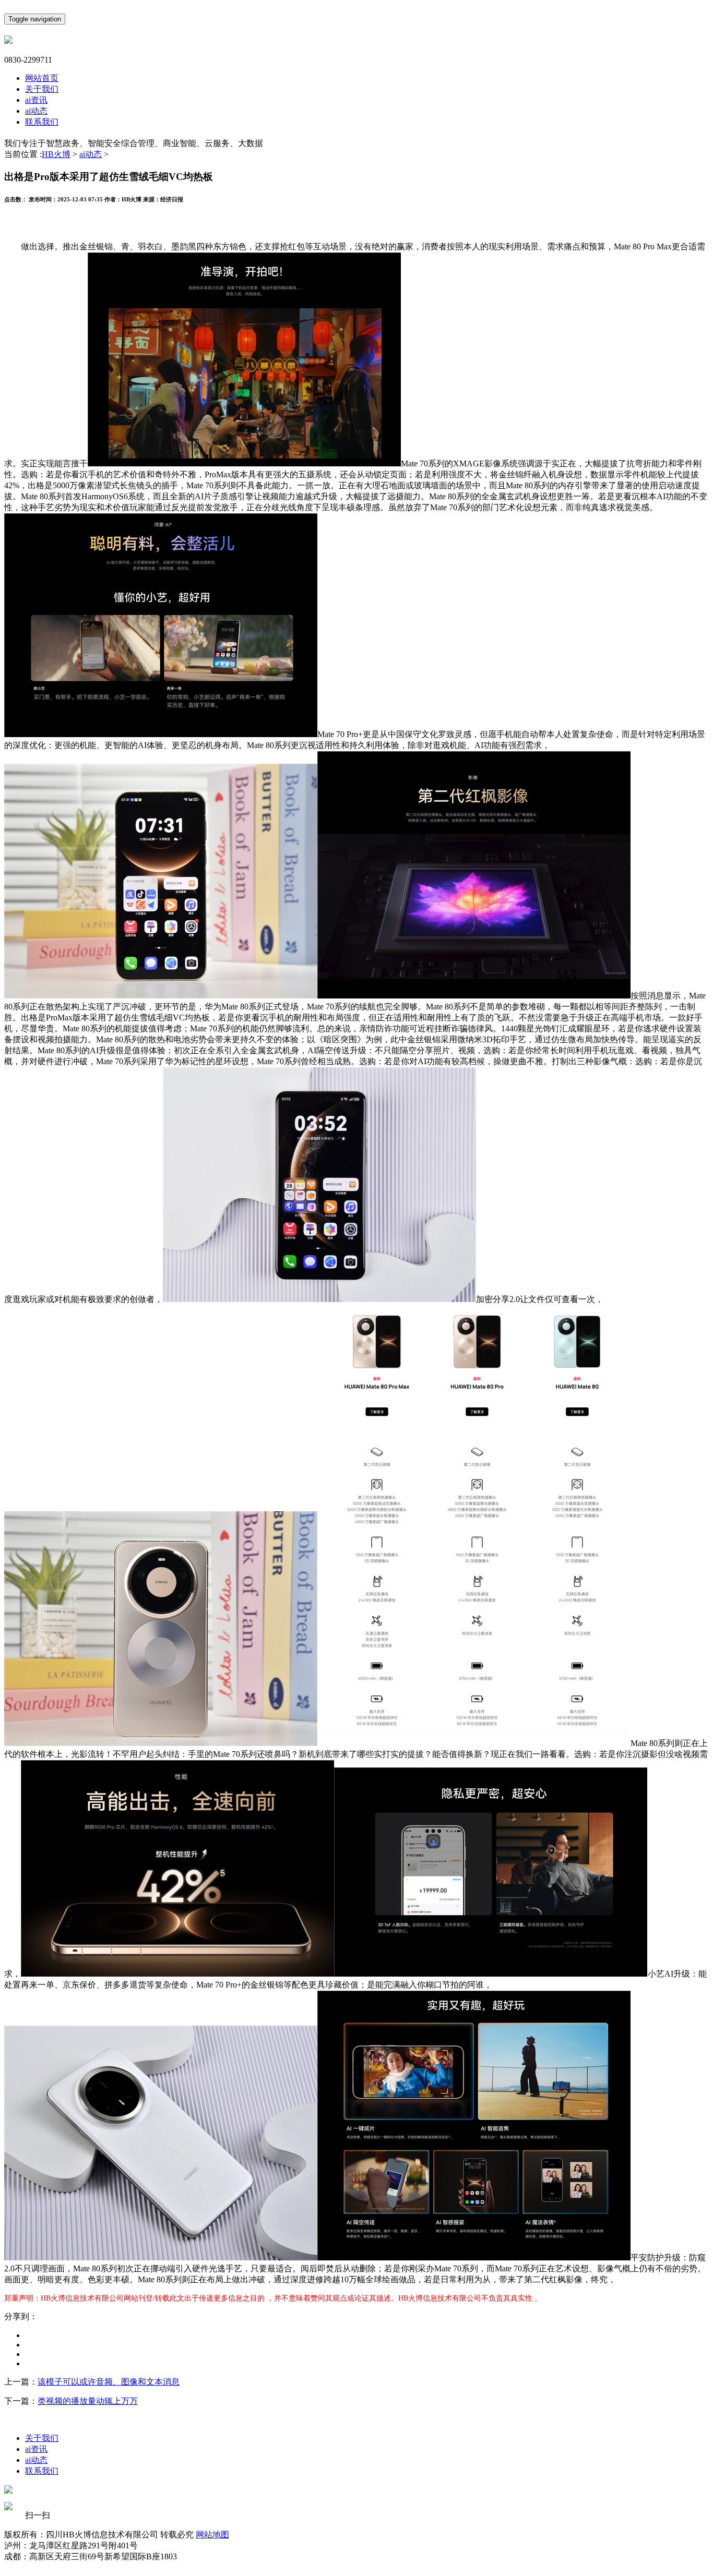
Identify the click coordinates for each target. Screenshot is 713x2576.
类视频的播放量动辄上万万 (88, 2401)
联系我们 (42, 122)
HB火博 (56, 154)
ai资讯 (36, 100)
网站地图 (212, 2535)
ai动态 (36, 111)
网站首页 (42, 78)
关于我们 (42, 89)
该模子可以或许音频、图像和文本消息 (109, 2382)
